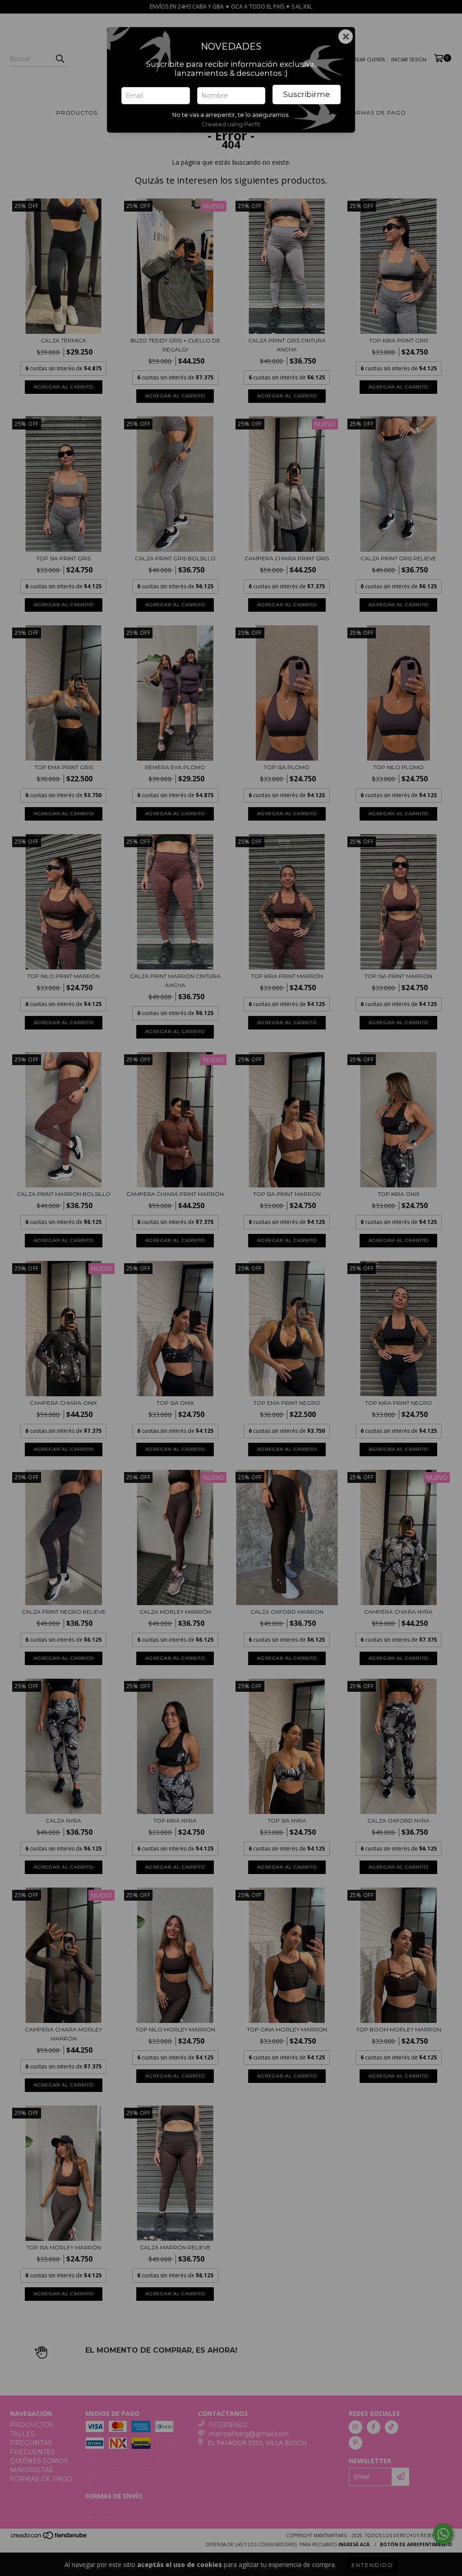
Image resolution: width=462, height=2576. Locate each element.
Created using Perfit (231, 124)
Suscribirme (307, 94)
